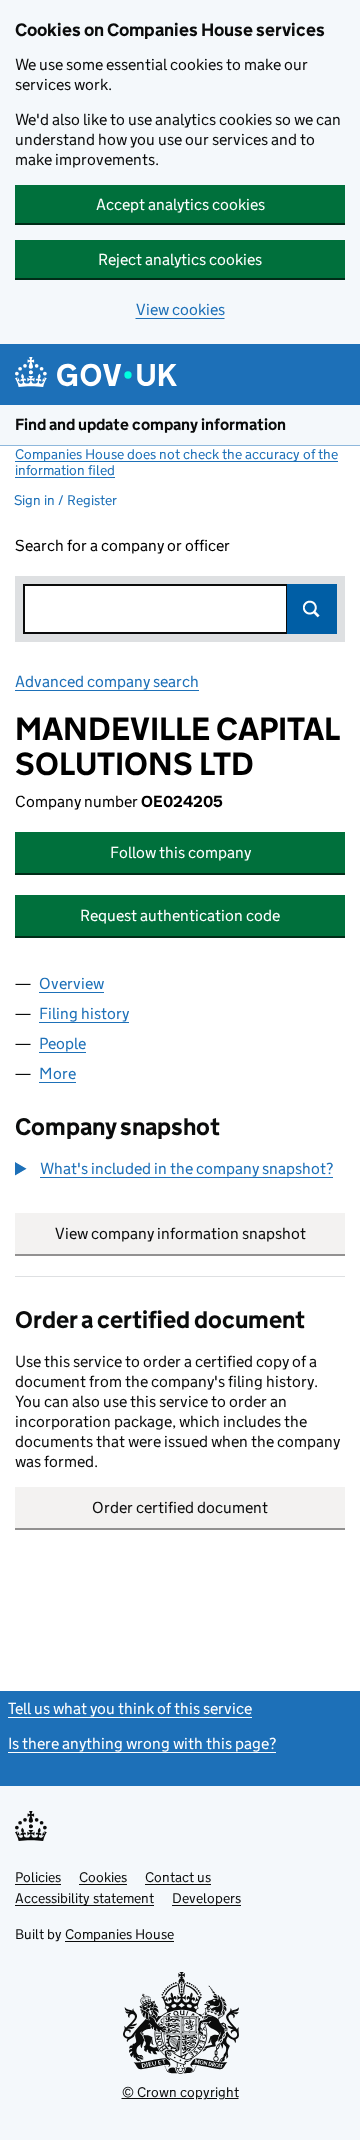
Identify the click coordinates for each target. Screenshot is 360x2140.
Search (312, 609)
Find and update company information (150, 424)
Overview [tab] (71, 983)
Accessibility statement (84, 1898)
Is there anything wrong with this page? (142, 1743)
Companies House (119, 1934)
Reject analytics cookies (180, 259)
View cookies (180, 309)
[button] (174, 1169)
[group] (180, 1171)
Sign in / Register (65, 500)
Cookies (103, 1877)
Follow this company (180, 852)
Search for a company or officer (122, 545)
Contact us (178, 1877)
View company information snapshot (200, 1233)
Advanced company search (107, 681)
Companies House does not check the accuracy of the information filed (176, 462)
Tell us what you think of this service (130, 1708)
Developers (206, 1898)
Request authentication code (180, 915)
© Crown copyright (180, 2092)
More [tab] (57, 1073)
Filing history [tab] (84, 1013)
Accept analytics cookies (180, 204)
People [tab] (62, 1043)
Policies (38, 1877)
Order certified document (180, 1507)
